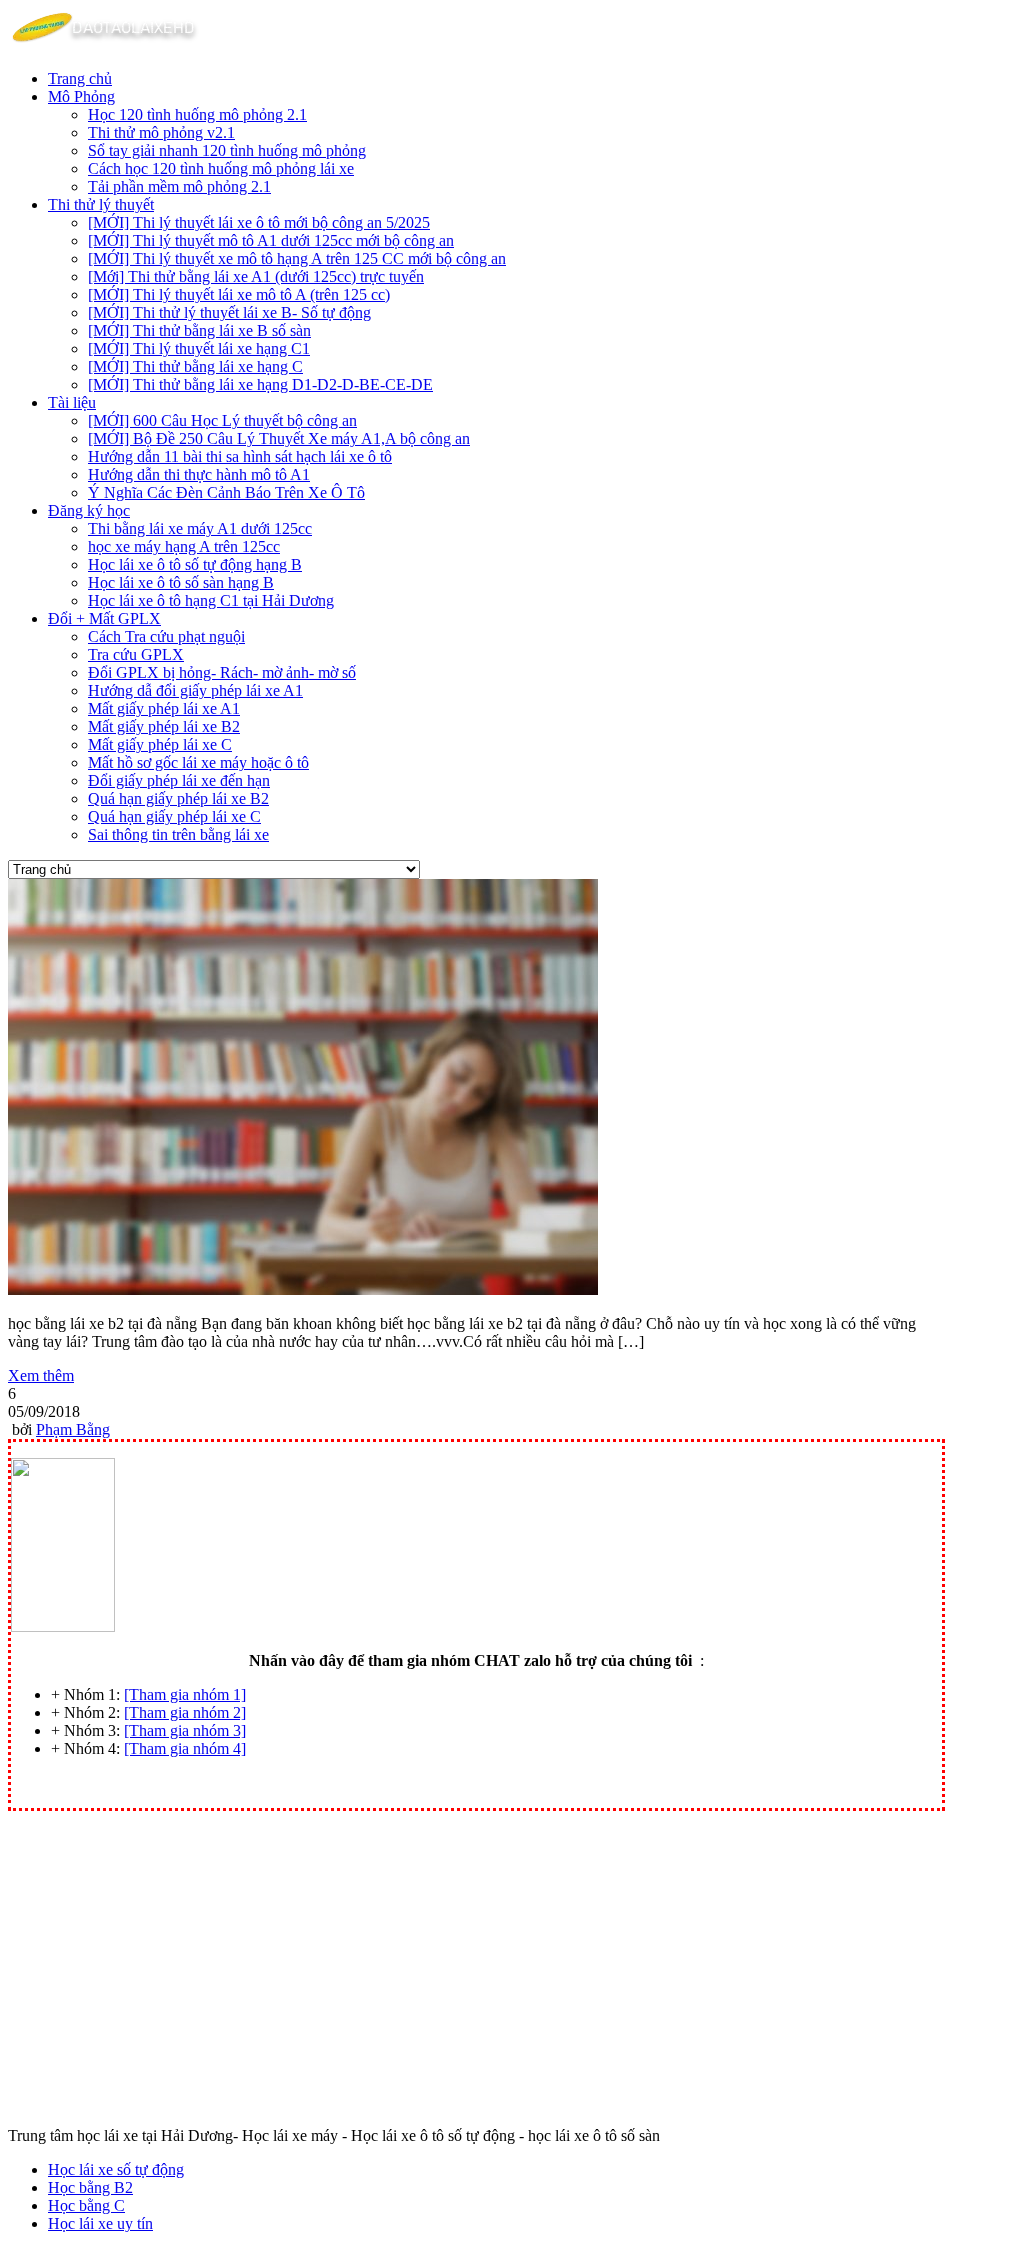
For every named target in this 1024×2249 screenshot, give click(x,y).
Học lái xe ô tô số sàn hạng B (181, 582)
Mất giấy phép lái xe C (160, 744)
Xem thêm (41, 1375)
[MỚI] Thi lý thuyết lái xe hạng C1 (199, 348)
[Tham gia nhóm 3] (185, 1730)
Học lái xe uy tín (100, 2223)
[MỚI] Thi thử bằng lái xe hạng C (195, 366)
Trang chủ (80, 78)
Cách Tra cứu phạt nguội (166, 636)
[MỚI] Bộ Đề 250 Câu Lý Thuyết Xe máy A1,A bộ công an (279, 438)
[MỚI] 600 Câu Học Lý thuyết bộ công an (222, 420)
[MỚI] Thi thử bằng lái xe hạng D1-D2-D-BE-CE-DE (260, 384)
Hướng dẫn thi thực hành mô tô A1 (199, 474)
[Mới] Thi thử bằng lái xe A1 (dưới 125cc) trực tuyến (256, 276)
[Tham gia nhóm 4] (185, 1748)
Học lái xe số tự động (116, 2169)
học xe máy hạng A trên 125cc (184, 546)
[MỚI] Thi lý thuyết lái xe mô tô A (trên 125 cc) (239, 294)
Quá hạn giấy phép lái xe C (174, 816)
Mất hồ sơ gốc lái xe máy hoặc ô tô (198, 762)
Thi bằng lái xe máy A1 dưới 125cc (200, 528)
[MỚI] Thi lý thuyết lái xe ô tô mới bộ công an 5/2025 (259, 222)
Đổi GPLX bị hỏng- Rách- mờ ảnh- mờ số (222, 672)
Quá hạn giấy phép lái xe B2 (178, 798)
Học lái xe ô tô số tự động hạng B (195, 564)
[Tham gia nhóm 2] (185, 1712)
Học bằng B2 (90, 2187)
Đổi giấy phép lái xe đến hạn (179, 780)
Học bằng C (86, 2205)
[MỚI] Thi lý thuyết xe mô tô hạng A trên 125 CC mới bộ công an (297, 258)
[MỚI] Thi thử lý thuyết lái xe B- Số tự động (229, 312)
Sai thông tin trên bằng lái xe (178, 834)
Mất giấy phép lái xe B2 (164, 726)
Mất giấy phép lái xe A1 (164, 708)
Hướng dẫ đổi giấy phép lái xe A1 (195, 690)
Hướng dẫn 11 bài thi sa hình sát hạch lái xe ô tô (240, 456)
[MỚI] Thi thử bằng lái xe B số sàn (199, 330)
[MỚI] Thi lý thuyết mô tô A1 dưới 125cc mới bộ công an (271, 240)
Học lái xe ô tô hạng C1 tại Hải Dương (211, 600)
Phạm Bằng (73, 1429)
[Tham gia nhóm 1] (185, 1694)
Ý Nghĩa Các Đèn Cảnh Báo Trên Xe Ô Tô (226, 492)
